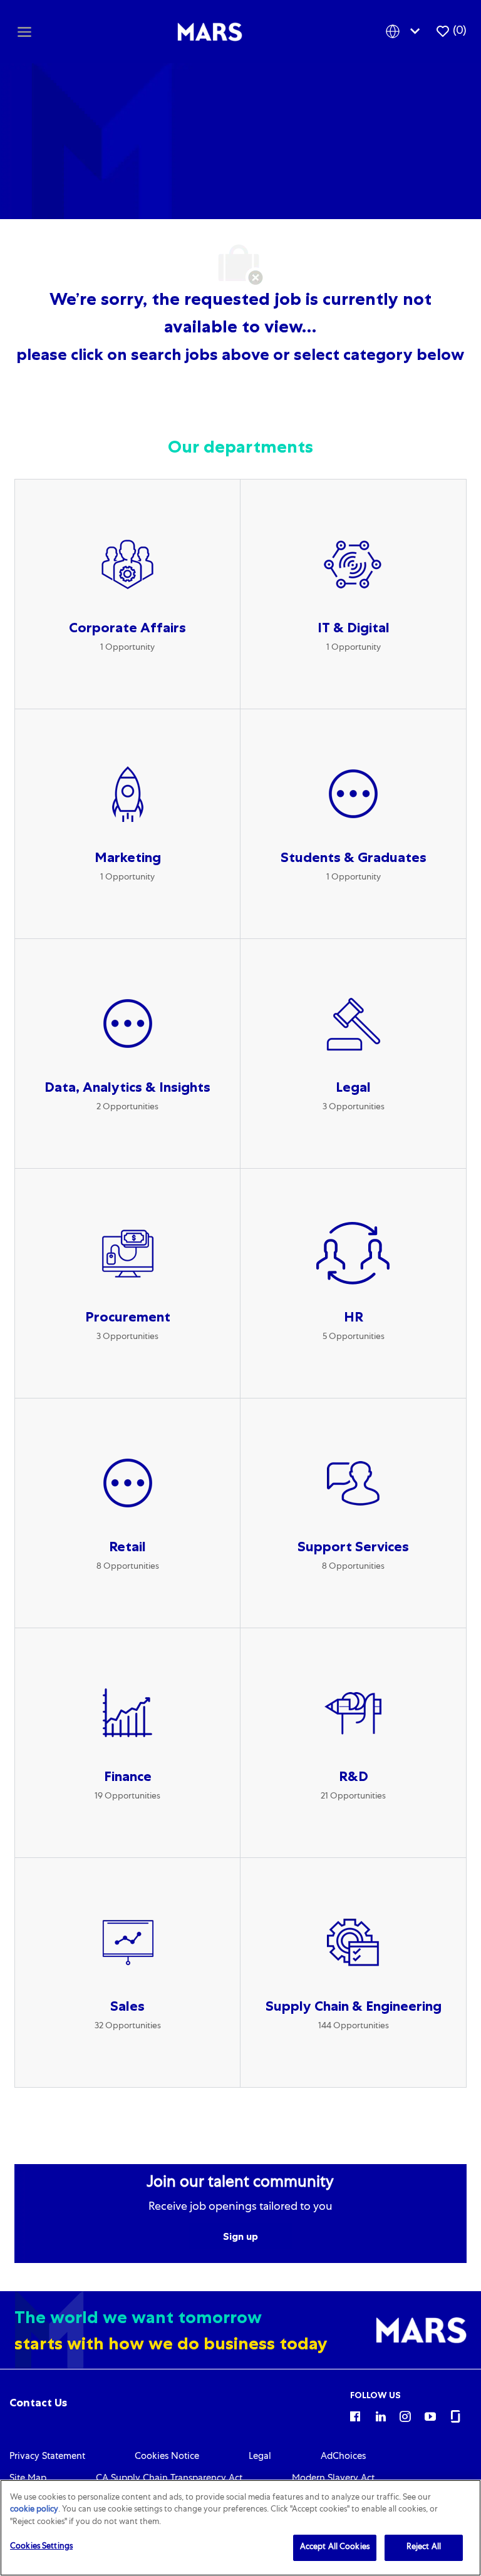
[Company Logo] (210, 32)
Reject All (424, 2548)
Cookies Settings (41, 2547)
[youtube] (430, 2416)
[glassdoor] (455, 2416)
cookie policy (34, 2510)
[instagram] (405, 2416)
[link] (38, 2403)
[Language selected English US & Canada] (405, 32)
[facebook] (355, 2416)
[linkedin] (380, 2416)
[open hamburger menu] (24, 31)
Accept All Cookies (335, 2548)
